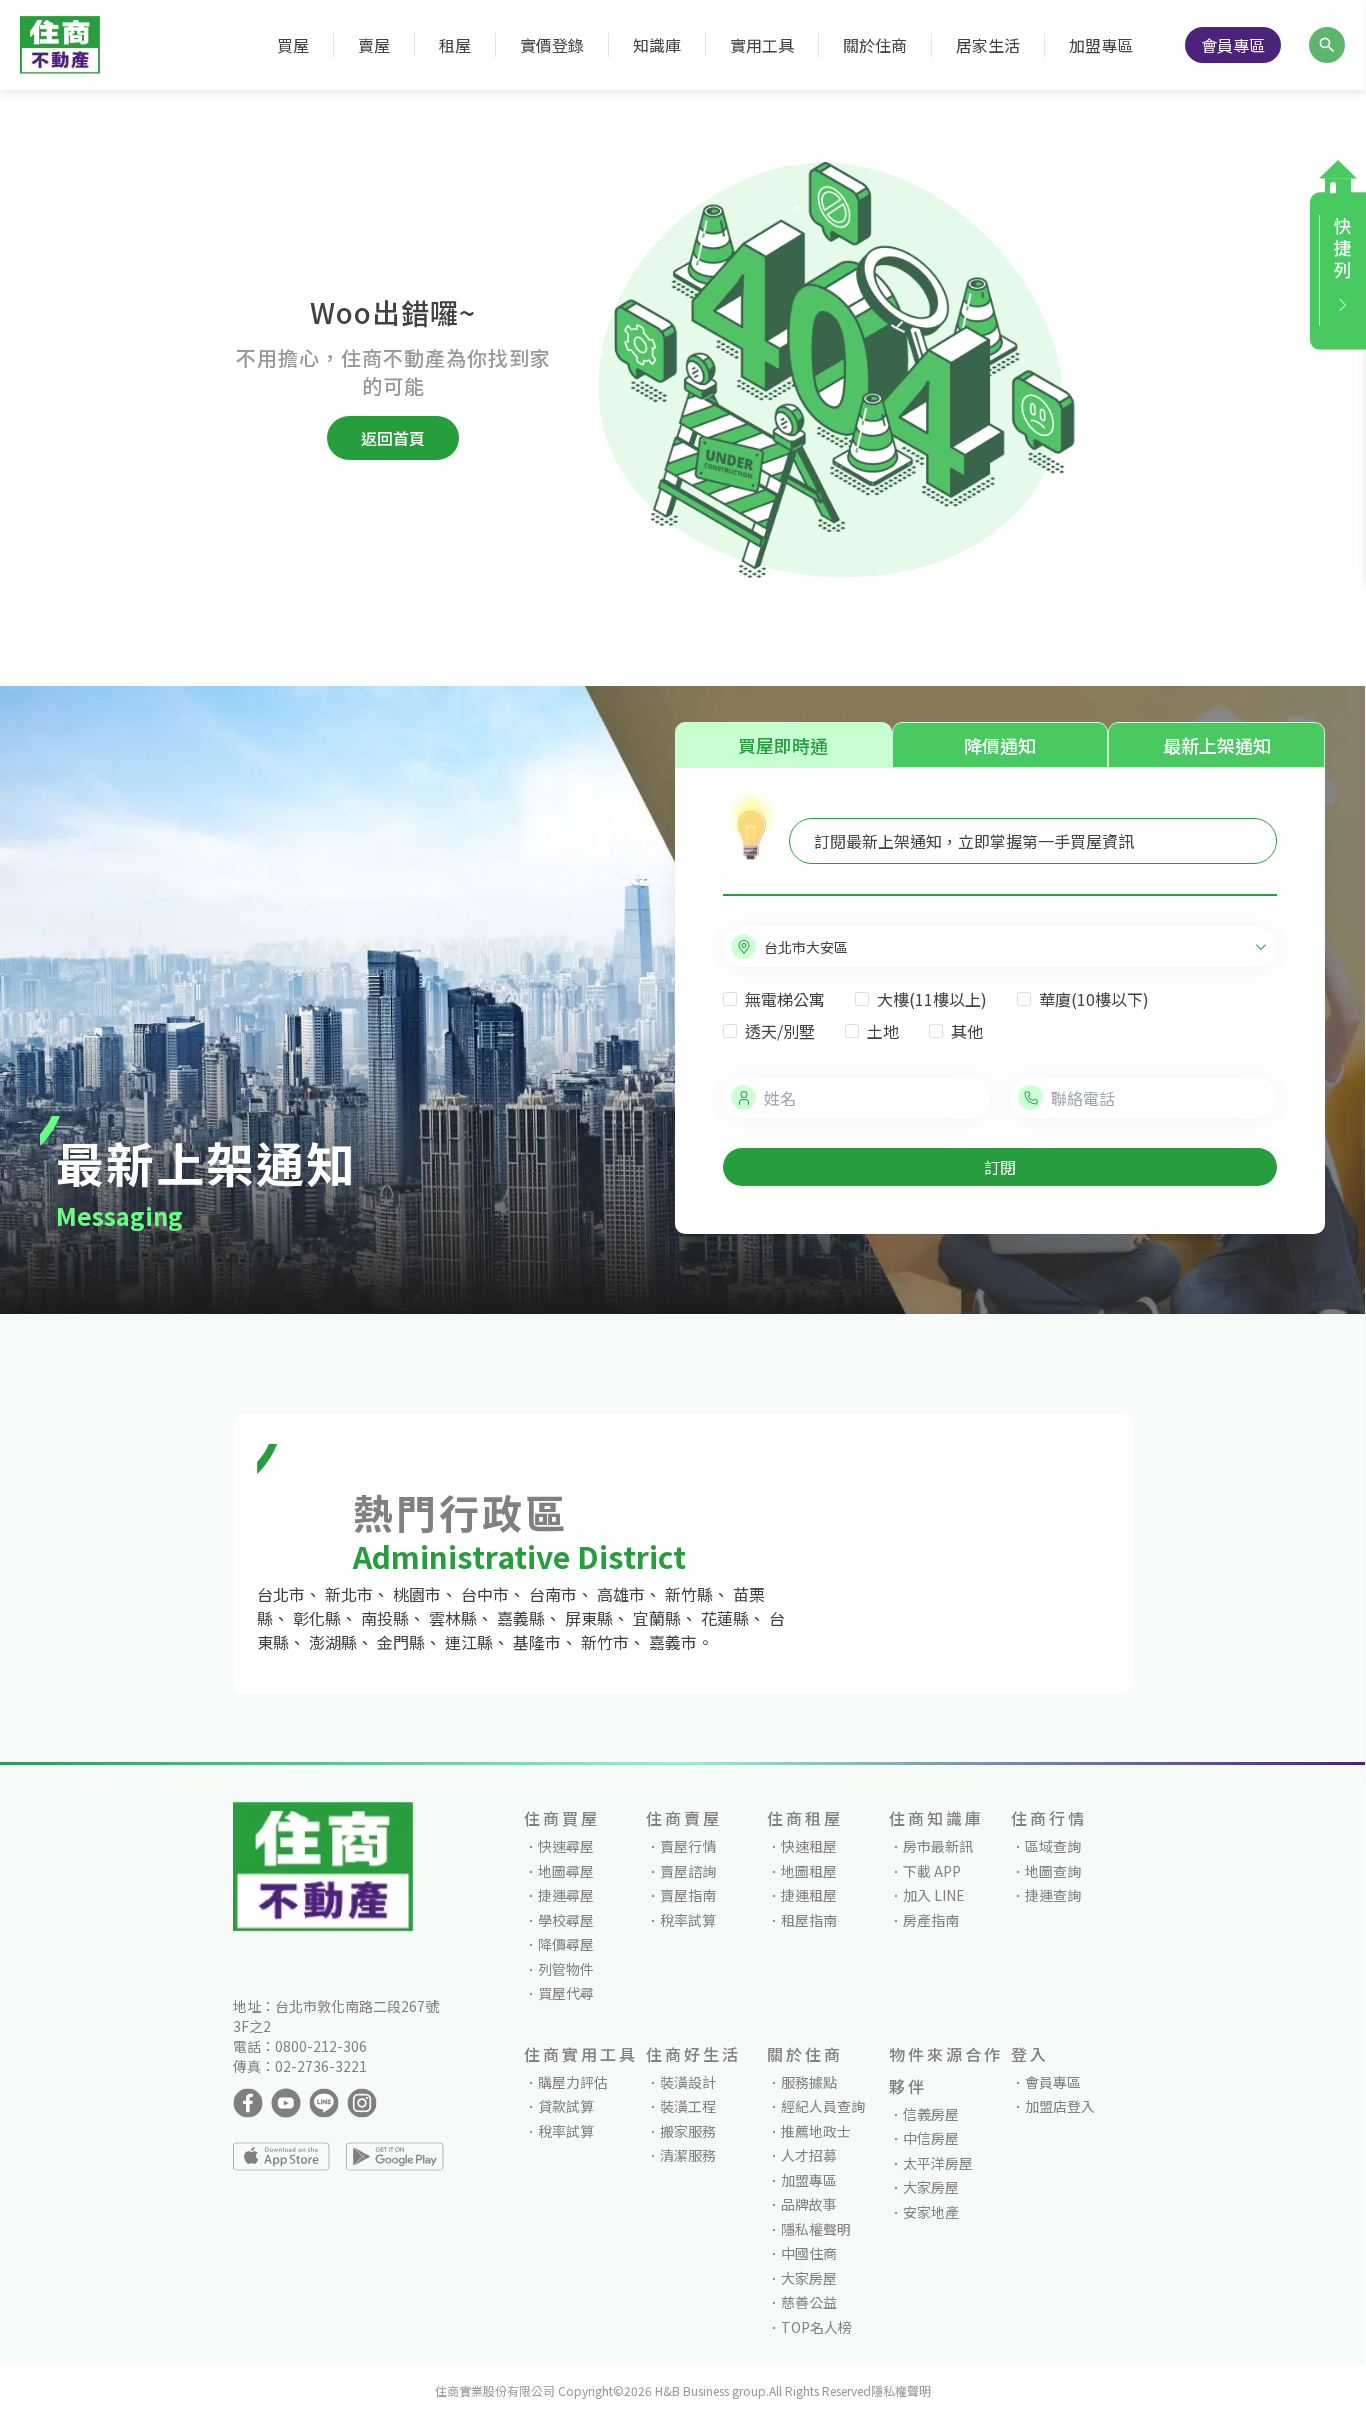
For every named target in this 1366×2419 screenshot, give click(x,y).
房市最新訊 (938, 1846)
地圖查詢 (1053, 1871)
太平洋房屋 (938, 2163)
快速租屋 (809, 1846)
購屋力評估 (573, 2082)
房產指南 (931, 1920)
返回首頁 (393, 438)
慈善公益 (809, 2302)
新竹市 (605, 1642)
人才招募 (809, 2155)
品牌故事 (809, 2204)
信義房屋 (931, 2114)
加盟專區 (1101, 45)
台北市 (281, 1594)
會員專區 (1233, 45)
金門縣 (401, 1642)
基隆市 (537, 1642)
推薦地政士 (816, 2131)
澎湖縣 (333, 1642)
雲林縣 (453, 1618)
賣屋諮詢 (688, 1871)
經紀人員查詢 (823, 2106)
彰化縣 (317, 1618)
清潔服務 (688, 2155)
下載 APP (932, 1871)
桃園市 (417, 1594)
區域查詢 (1053, 1846)
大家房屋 (809, 2278)
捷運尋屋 (566, 1895)
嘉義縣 (521, 1618)
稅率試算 (688, 1920)
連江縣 (469, 1642)
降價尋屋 (566, 1944)
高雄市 (621, 1594)
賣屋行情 (688, 1846)
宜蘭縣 (657, 1618)
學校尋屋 (566, 1920)
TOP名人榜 (816, 2327)
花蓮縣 (725, 1618)
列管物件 (566, 1969)
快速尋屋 (566, 1846)
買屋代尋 (566, 1993)
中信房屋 (931, 2138)
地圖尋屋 (566, 1871)
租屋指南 (809, 1920)
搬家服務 (688, 2131)
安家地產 (931, 2212)
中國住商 (809, 2253)
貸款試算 (566, 2106)
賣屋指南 (688, 1895)
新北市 (349, 1594)
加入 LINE (934, 1895)
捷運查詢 (1053, 1895)
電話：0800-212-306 (300, 2046)
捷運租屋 (809, 1895)
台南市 (553, 1594)
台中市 (485, 1594)
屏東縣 (589, 1618)
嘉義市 (673, 1642)
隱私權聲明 (816, 2229)
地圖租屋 (809, 1871)
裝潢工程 (688, 2106)
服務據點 (809, 2082)
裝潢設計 (688, 2082)
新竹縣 (689, 1594)
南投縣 (385, 1618)
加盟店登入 (1060, 2106)
